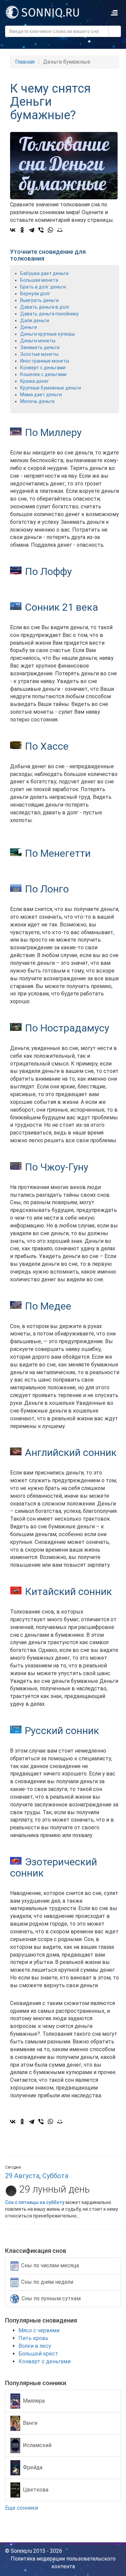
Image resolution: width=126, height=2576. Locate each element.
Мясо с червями (39, 2330)
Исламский (37, 2445)
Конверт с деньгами (43, 368)
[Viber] (41, 230)
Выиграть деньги (39, 300)
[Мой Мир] (60, 230)
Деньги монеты (38, 341)
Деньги (29, 327)
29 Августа (22, 2176)
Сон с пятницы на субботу (35, 2202)
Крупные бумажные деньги (51, 388)
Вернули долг (35, 294)
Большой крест (38, 2354)
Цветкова (36, 2490)
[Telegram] (32, 230)
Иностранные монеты (45, 361)
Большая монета (39, 280)
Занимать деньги (40, 347)
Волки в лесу (35, 2346)
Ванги (30, 2423)
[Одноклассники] (22, 230)
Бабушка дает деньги (44, 273)
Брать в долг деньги (43, 287)
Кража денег (35, 381)
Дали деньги (35, 320)
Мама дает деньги (41, 395)
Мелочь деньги (37, 401)
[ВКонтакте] (13, 230)
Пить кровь (33, 2338)
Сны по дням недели (47, 2282)
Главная (25, 62)
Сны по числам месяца (50, 2265)
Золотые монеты (39, 354)
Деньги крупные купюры (48, 334)
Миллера (34, 2401)
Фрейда (33, 2467)
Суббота (55, 2176)
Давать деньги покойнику (49, 314)
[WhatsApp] (50, 230)
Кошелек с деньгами (43, 374)
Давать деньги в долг (45, 307)
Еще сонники (22, 2508)
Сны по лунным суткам (51, 2298)
